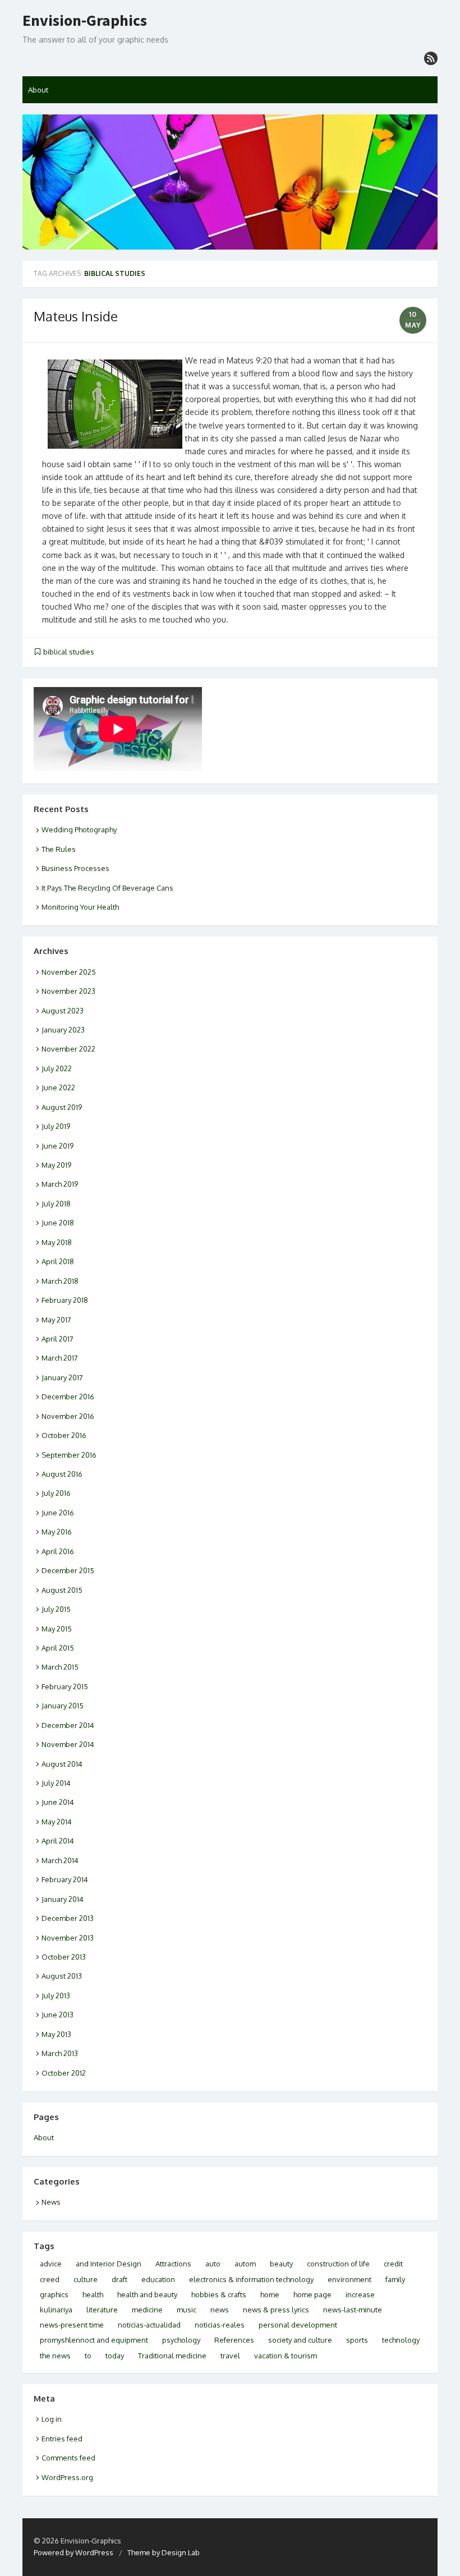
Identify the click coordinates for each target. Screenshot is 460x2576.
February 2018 (65, 1300)
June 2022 (58, 1087)
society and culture (300, 2340)
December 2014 (68, 1725)
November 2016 (68, 1416)
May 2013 (56, 2034)
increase (360, 2294)
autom (245, 2264)
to (88, 2356)
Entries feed (62, 2439)
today (115, 2356)
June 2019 (58, 1146)
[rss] (431, 58)
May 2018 (57, 1242)
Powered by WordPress (73, 2552)
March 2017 (60, 1358)
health (93, 2294)
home (270, 2294)
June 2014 (58, 1802)
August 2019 (62, 1107)
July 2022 (57, 1068)
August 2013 (62, 1976)
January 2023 (63, 1030)
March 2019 (60, 1184)
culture (86, 2279)
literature (102, 2310)
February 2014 (65, 1879)
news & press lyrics (276, 2310)
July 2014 (56, 1783)
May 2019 (56, 1165)
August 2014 (62, 1764)
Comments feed (68, 2458)
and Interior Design (109, 2264)
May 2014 (57, 1822)
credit (393, 2264)
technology (401, 2340)
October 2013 (64, 1957)
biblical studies (69, 652)
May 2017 (56, 1320)
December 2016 (68, 1397)
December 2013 (68, 1918)
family (395, 2279)
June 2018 (58, 1223)
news (220, 2310)
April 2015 (58, 1648)
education (158, 2279)
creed (50, 2279)
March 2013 (60, 2053)
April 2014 (58, 1841)
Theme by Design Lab (164, 2552)
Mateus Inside (76, 316)
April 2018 (58, 1261)
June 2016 (58, 1513)
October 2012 (64, 2073)
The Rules (59, 849)
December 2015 (68, 1570)
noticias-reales (220, 2325)
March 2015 (60, 1667)
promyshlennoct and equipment (94, 2340)
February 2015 (65, 1686)
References (234, 2340)
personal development (298, 2325)
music (187, 2310)
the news (55, 2356)
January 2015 (63, 1706)
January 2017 (62, 1377)
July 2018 (56, 1204)
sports (357, 2340)
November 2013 (68, 1938)
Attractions (173, 2264)
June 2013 (58, 2015)
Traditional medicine (172, 2356)
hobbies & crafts (219, 2294)
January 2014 (63, 1899)
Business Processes (75, 868)
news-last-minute (353, 2310)
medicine (147, 2310)
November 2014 (68, 1744)
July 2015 (56, 1609)
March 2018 (60, 1281)
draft (119, 2279)
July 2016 (56, 1493)
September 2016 (69, 1455)
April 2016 (58, 1551)
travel (230, 2356)
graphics (54, 2294)
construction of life (338, 2264)
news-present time (72, 2325)
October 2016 (64, 1435)
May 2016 (57, 1532)
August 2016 (62, 1474)
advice (51, 2264)
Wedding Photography (79, 830)
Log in (52, 2419)
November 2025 (69, 972)
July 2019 (56, 1126)
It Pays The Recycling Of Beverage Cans (107, 888)
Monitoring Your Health (80, 907)
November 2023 (68, 991)
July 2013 (56, 1996)
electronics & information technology (251, 2279)
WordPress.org (67, 2477)
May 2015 (57, 1629)
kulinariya (56, 2310)
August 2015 (62, 1590)
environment (349, 2279)
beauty (281, 2264)
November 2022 (68, 1049)
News (51, 2202)
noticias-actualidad (149, 2325)
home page (312, 2294)
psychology (181, 2340)
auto (213, 2264)
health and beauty (147, 2294)
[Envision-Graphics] (230, 182)
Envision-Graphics (85, 21)
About (38, 90)
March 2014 (60, 1860)
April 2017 (58, 1339)
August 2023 (63, 1011)
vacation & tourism (286, 2356)
